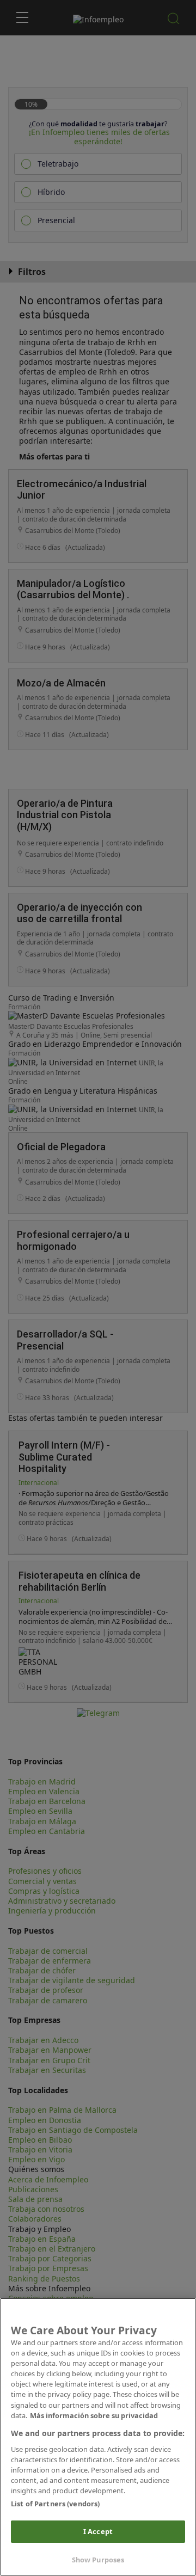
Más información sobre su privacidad (94, 2415)
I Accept (98, 2531)
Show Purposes (98, 2560)
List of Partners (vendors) (55, 2504)
